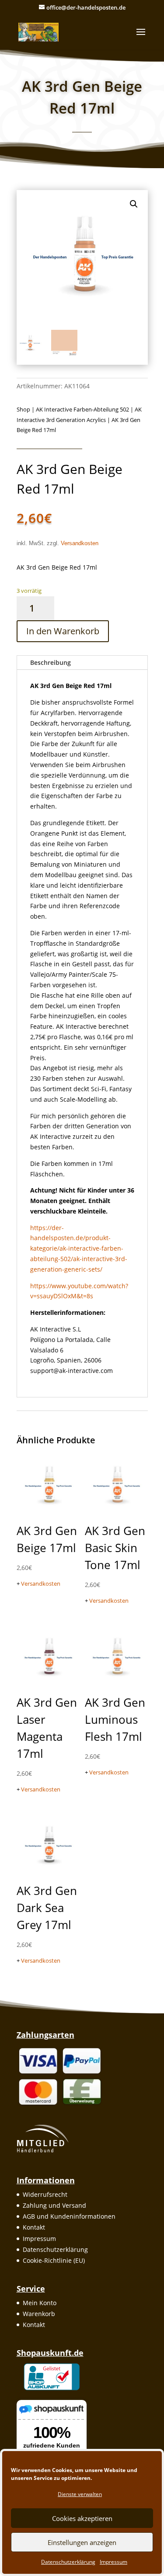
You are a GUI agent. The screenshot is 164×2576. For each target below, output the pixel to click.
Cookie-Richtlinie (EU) (54, 2260)
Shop (23, 409)
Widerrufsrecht (45, 2194)
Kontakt (34, 2227)
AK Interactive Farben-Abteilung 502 (82, 409)
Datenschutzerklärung (68, 2562)
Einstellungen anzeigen (82, 2542)
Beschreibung (51, 662)
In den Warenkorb (63, 631)
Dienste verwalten (80, 2494)
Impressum (113, 2562)
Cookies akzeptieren (82, 2518)
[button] (134, 204)
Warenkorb (39, 2314)
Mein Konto (40, 2303)
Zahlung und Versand (54, 2205)
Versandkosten (80, 543)
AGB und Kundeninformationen (69, 2216)
